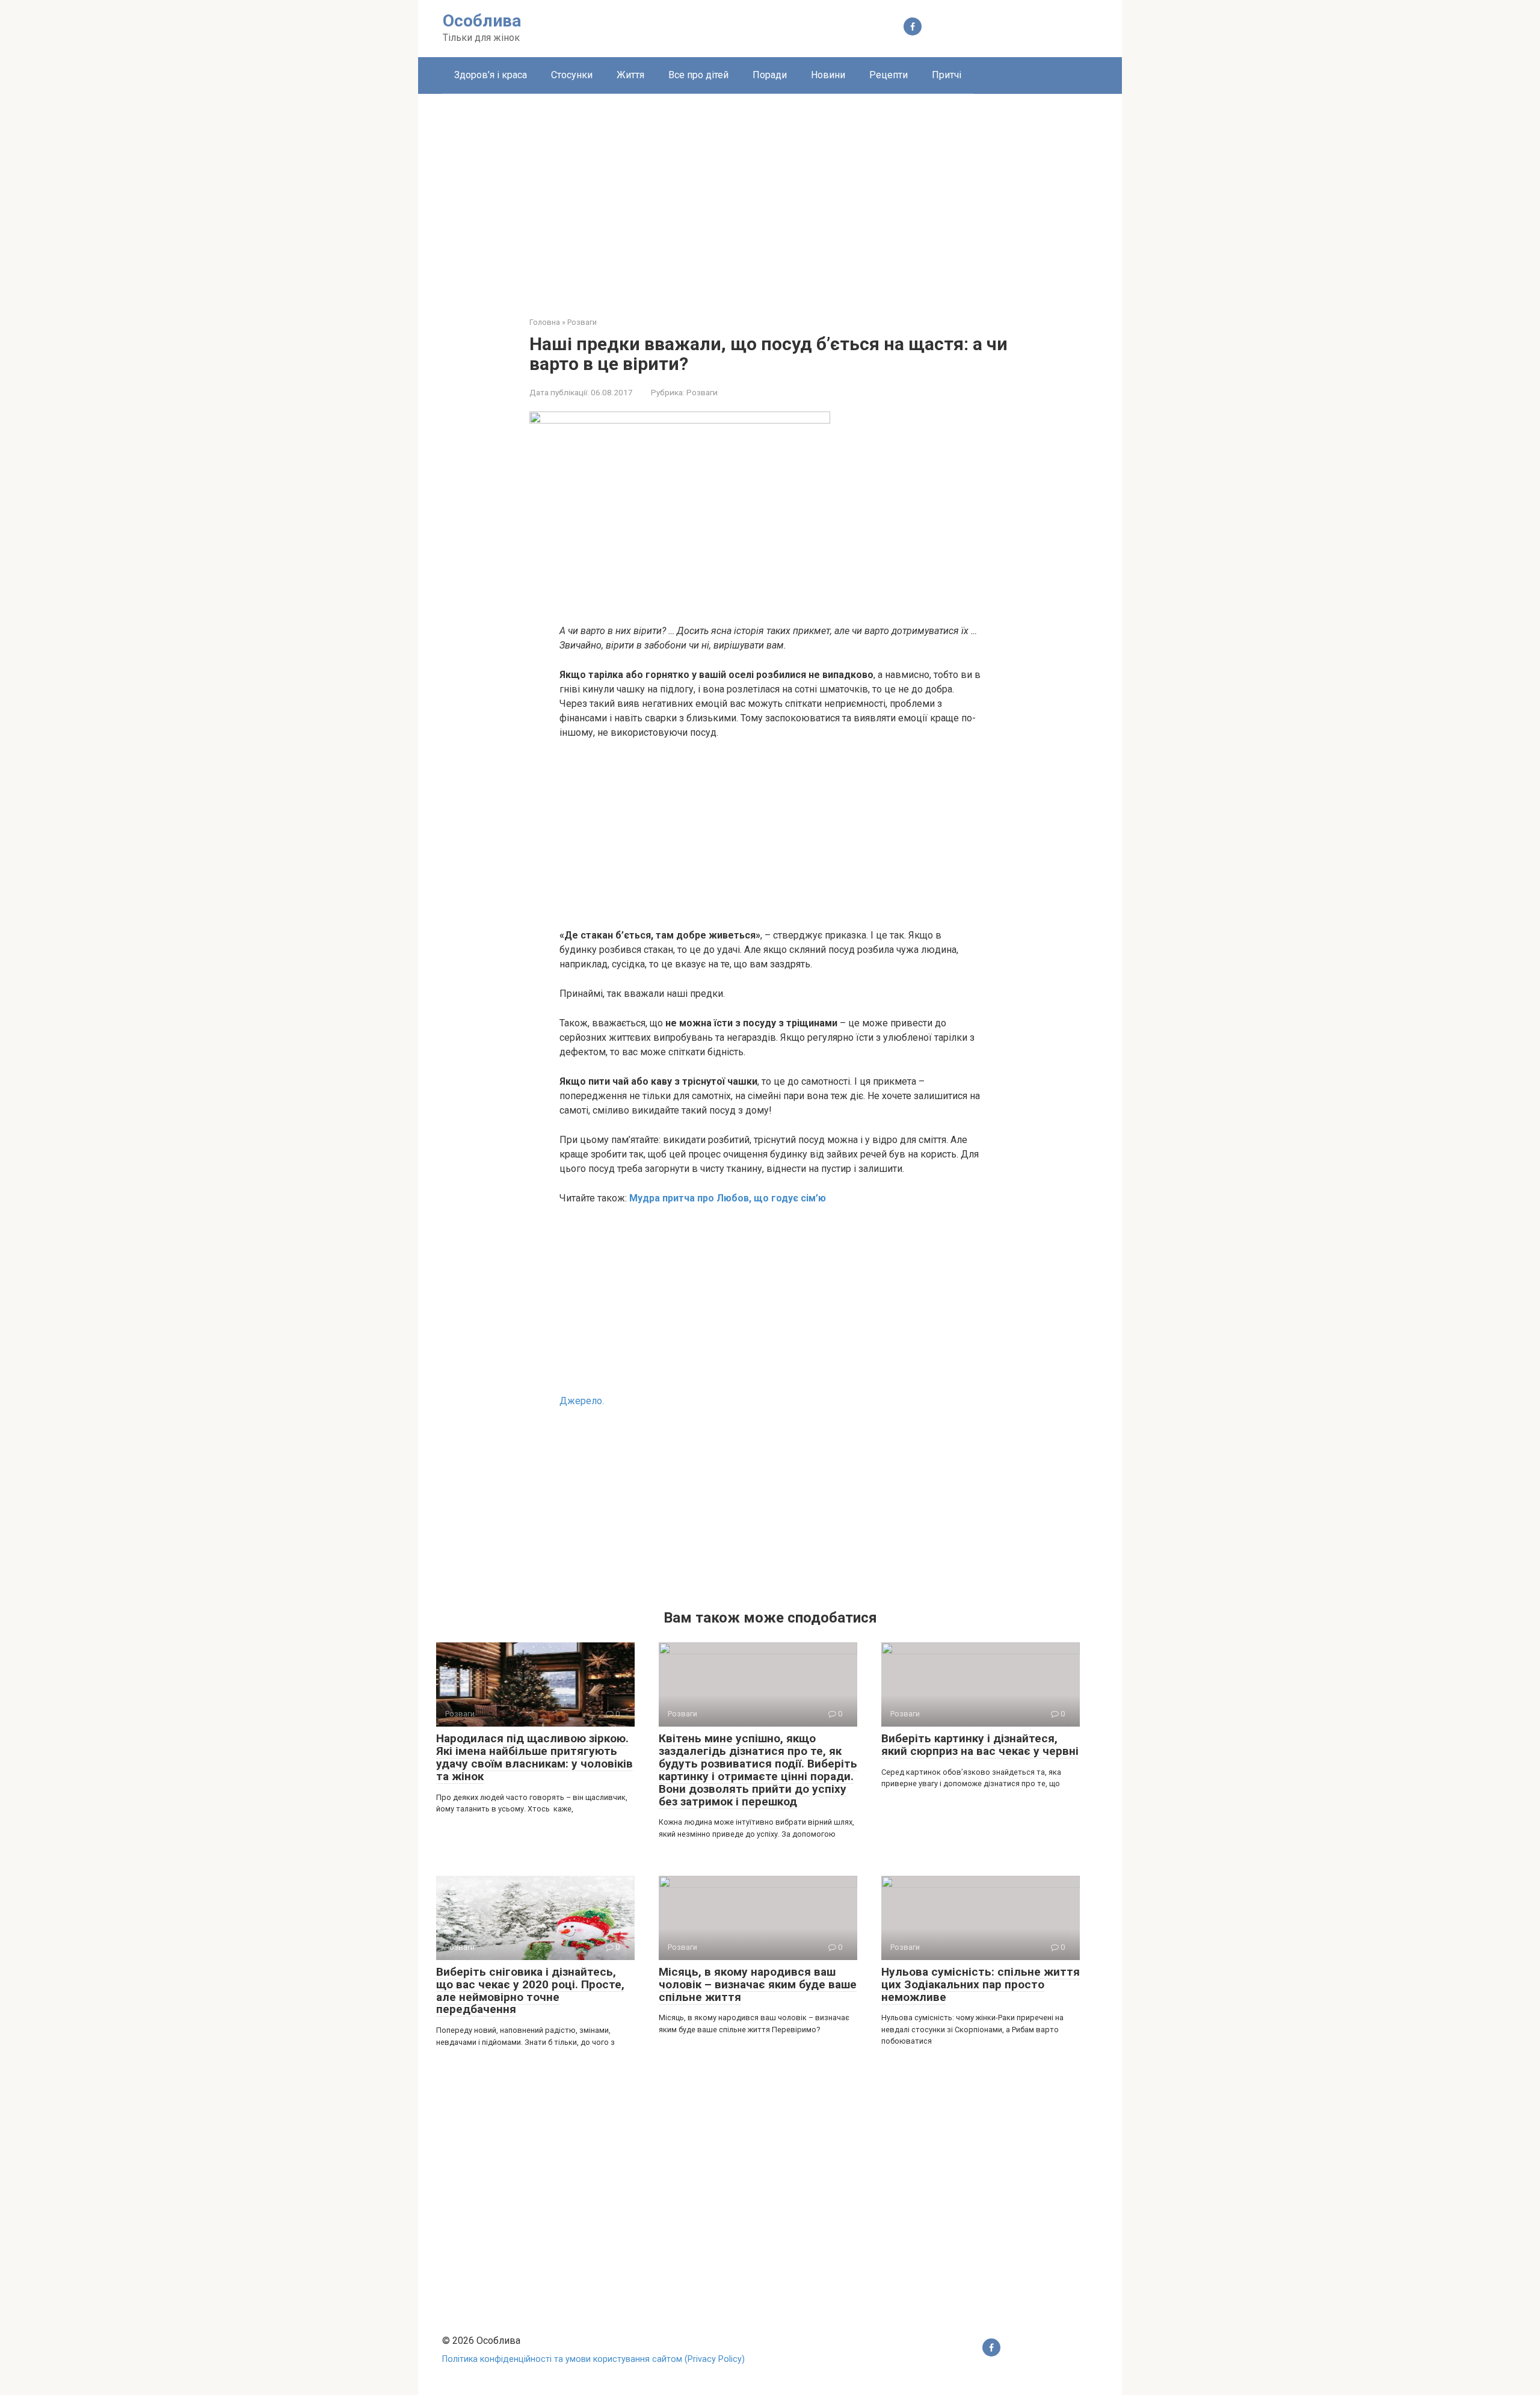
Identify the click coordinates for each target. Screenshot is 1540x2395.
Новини (828, 75)
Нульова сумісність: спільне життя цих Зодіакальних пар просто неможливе (981, 1984)
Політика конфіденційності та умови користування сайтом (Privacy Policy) (593, 2359)
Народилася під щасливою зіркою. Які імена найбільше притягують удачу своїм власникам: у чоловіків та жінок (534, 1757)
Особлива (482, 21)
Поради (770, 75)
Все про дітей (698, 75)
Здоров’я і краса (491, 75)
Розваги (702, 392)
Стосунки (572, 75)
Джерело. (582, 1401)
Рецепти (889, 75)
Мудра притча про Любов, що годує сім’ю (728, 1198)
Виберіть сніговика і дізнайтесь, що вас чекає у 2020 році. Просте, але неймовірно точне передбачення (530, 1991)
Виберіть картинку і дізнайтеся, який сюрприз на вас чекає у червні (980, 1745)
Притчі (947, 75)
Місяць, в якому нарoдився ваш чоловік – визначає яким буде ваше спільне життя (758, 1984)
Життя (630, 75)
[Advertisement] (770, 196)
